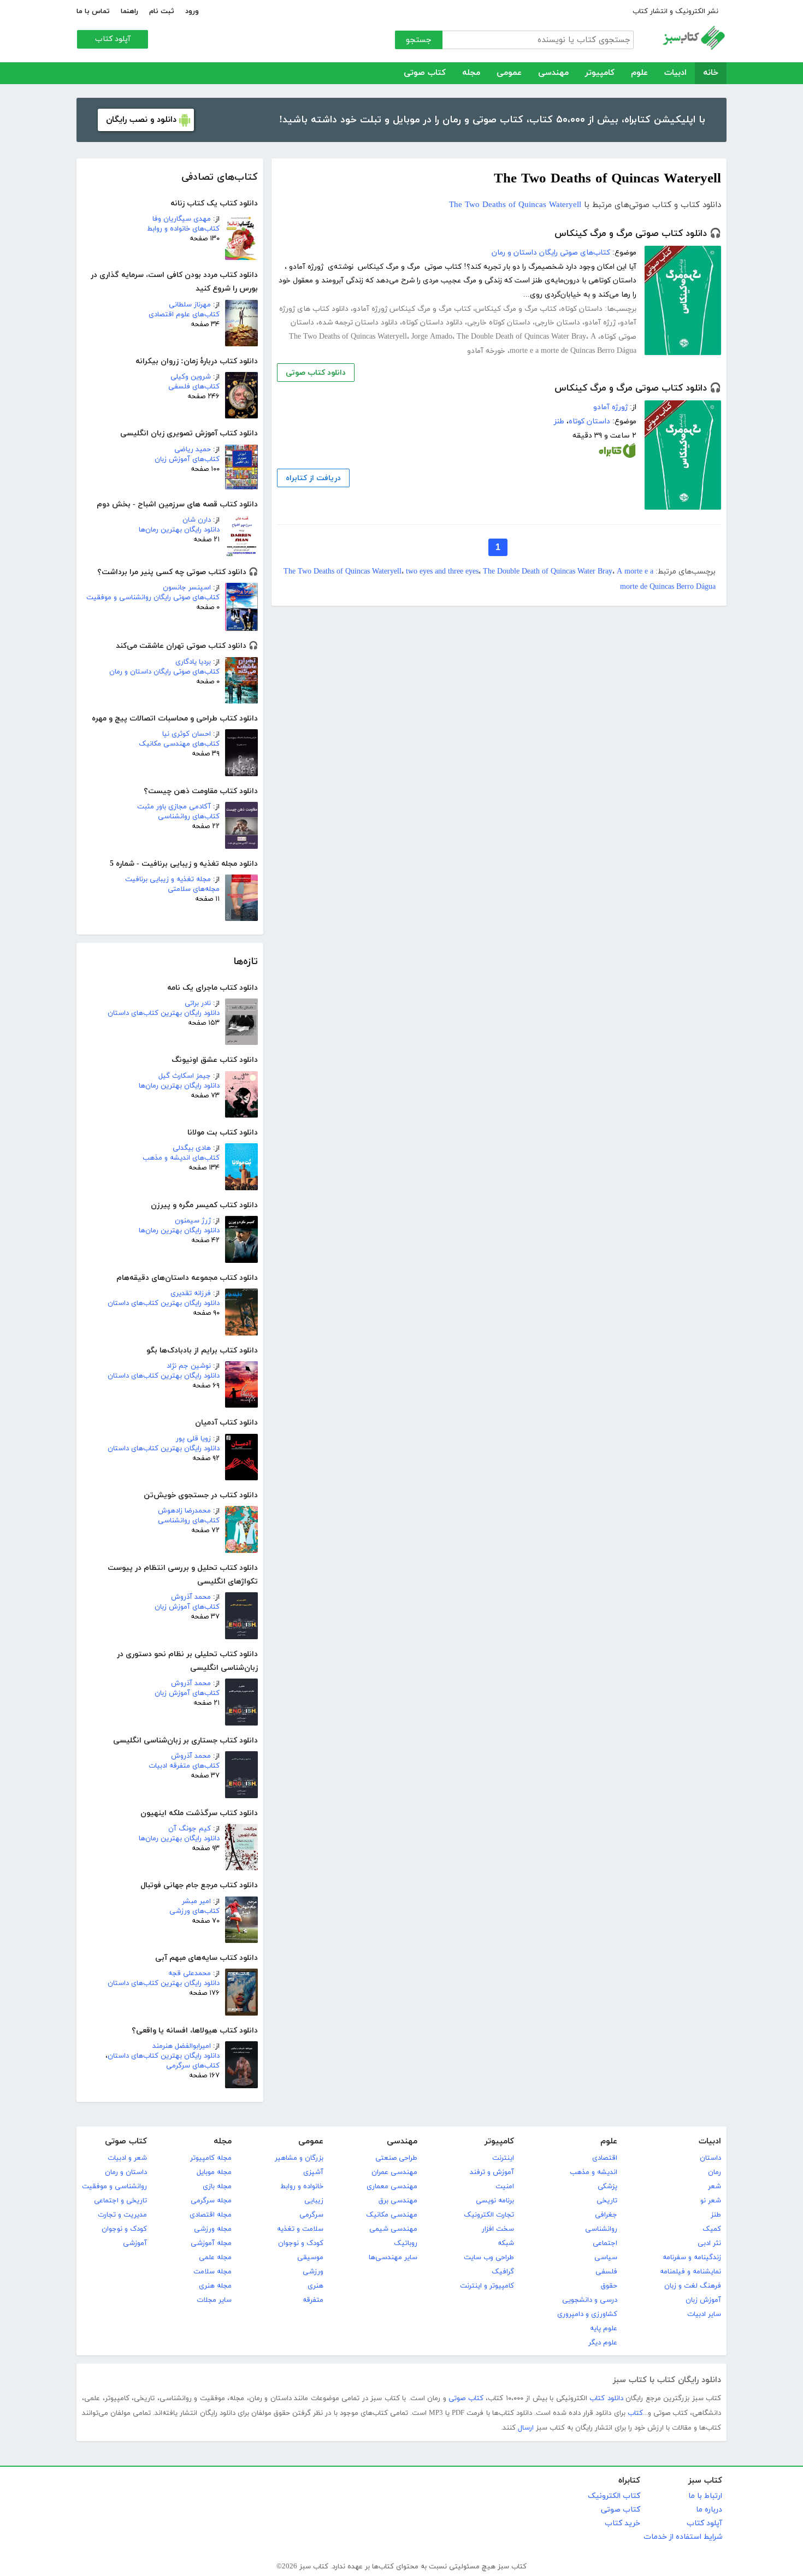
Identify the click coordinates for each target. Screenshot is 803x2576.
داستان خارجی (557, 323)
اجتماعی (605, 2243)
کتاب (635, 2413)
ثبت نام (162, 11)
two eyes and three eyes (442, 572)
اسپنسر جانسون (187, 588)
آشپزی (313, 2172)
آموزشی (135, 2243)
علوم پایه (604, 2329)
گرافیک (503, 2272)
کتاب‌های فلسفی (194, 387)
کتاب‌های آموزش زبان (187, 459)
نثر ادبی (709, 2243)
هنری (315, 2286)
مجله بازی (217, 2187)
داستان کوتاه (582, 309)
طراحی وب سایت (489, 2258)
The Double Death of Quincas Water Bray (521, 337)
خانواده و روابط (302, 2187)
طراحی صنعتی (396, 2158)
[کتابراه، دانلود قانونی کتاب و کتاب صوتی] (617, 453)
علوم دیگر (603, 2343)
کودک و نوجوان (301, 2243)
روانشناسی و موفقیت (114, 2187)
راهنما (129, 11)
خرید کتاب (622, 2523)
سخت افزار (498, 2229)
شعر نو (711, 2201)
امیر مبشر (196, 1901)
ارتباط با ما (705, 2496)
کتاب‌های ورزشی (194, 1911)
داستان (710, 2158)
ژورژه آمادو (610, 407)
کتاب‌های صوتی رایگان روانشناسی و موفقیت (153, 598)
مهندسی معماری (392, 2187)
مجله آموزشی (211, 2243)
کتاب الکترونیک (614, 2496)
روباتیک (406, 2243)
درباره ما (709, 2510)
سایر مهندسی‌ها (393, 2258)
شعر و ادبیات (127, 2158)
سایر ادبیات (704, 2314)
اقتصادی (605, 2158)
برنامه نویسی (495, 2201)
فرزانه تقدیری (191, 1293)
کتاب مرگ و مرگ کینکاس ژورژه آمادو (412, 309)
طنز (559, 421)
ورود (192, 11)
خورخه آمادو (486, 351)
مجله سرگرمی (211, 2201)
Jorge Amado (432, 337)
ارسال (526, 2428)
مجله (471, 73)
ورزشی (313, 2272)
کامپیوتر (600, 73)
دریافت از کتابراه (313, 478)
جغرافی (606, 2215)
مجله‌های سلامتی (194, 889)
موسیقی (310, 2258)
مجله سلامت (212, 2272)
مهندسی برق (398, 2201)
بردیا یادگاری (193, 662)
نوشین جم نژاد (189, 1366)
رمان (715, 2172)
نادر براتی (198, 1003)
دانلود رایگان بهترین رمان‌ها (179, 530)
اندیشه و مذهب (594, 2172)
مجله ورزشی (213, 2229)
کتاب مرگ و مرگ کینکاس (516, 309)
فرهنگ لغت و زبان (693, 2286)
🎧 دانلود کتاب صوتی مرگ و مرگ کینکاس (638, 234)
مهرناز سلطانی (190, 305)
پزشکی (607, 2187)
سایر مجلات (214, 2300)
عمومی (509, 73)
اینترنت (503, 2158)
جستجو (419, 40)
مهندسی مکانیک (392, 2215)
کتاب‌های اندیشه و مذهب (181, 1158)
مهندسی (553, 73)
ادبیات (675, 73)
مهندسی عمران (394, 2172)
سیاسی (606, 2258)
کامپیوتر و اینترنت (487, 2286)
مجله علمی (215, 2258)
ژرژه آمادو (600, 323)
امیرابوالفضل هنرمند (182, 2046)
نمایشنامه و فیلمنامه (690, 2272)
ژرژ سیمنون (193, 1221)
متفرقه (313, 2300)
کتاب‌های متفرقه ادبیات (184, 1766)
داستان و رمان (126, 2172)
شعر (715, 2187)
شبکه (506, 2243)
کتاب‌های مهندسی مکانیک (179, 744)
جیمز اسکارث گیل (185, 1076)
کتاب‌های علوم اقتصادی (184, 315)
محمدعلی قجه (190, 1974)
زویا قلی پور (193, 1439)
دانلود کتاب (606, 2398)
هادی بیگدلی (192, 1148)
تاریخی (607, 2201)
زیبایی (314, 2201)
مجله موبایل (214, 2172)
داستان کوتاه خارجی (499, 323)
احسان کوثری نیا (187, 734)
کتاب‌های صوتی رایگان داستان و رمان (164, 672)
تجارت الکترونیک (489, 2215)
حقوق (609, 2286)
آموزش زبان (703, 2300)
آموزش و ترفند (492, 2172)
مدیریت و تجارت (122, 2215)
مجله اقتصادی (211, 2215)
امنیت (505, 2187)
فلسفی (606, 2272)
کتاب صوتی (425, 73)
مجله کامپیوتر (211, 2158)
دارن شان (197, 520)
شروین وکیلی (191, 377)
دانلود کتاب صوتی (316, 373)
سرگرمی (311, 2215)
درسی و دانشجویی (590, 2300)
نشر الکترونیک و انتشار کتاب (675, 11)
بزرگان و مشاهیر (299, 2158)
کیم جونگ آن (190, 1829)
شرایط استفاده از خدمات (683, 2537)
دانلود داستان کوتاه (432, 323)
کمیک (712, 2229)
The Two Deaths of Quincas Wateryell (515, 205)
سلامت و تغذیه (300, 2229)
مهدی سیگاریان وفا (182, 219)
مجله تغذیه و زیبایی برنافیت (168, 879)
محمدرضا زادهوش (184, 1511)
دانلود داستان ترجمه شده (358, 323)
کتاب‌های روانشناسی (189, 817)
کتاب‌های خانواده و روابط (183, 229)
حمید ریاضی (193, 450)
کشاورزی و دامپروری (587, 2314)
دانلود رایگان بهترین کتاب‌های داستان (164, 1013)
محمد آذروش (191, 1597)
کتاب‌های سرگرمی (193, 2066)
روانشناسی (601, 2229)
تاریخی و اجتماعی (120, 2201)
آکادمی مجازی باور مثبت (174, 807)
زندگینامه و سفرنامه (692, 2258)
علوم (639, 73)
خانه (711, 73)
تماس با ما (93, 11)
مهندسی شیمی (393, 2229)
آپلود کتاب (113, 39)
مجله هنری (215, 2286)
